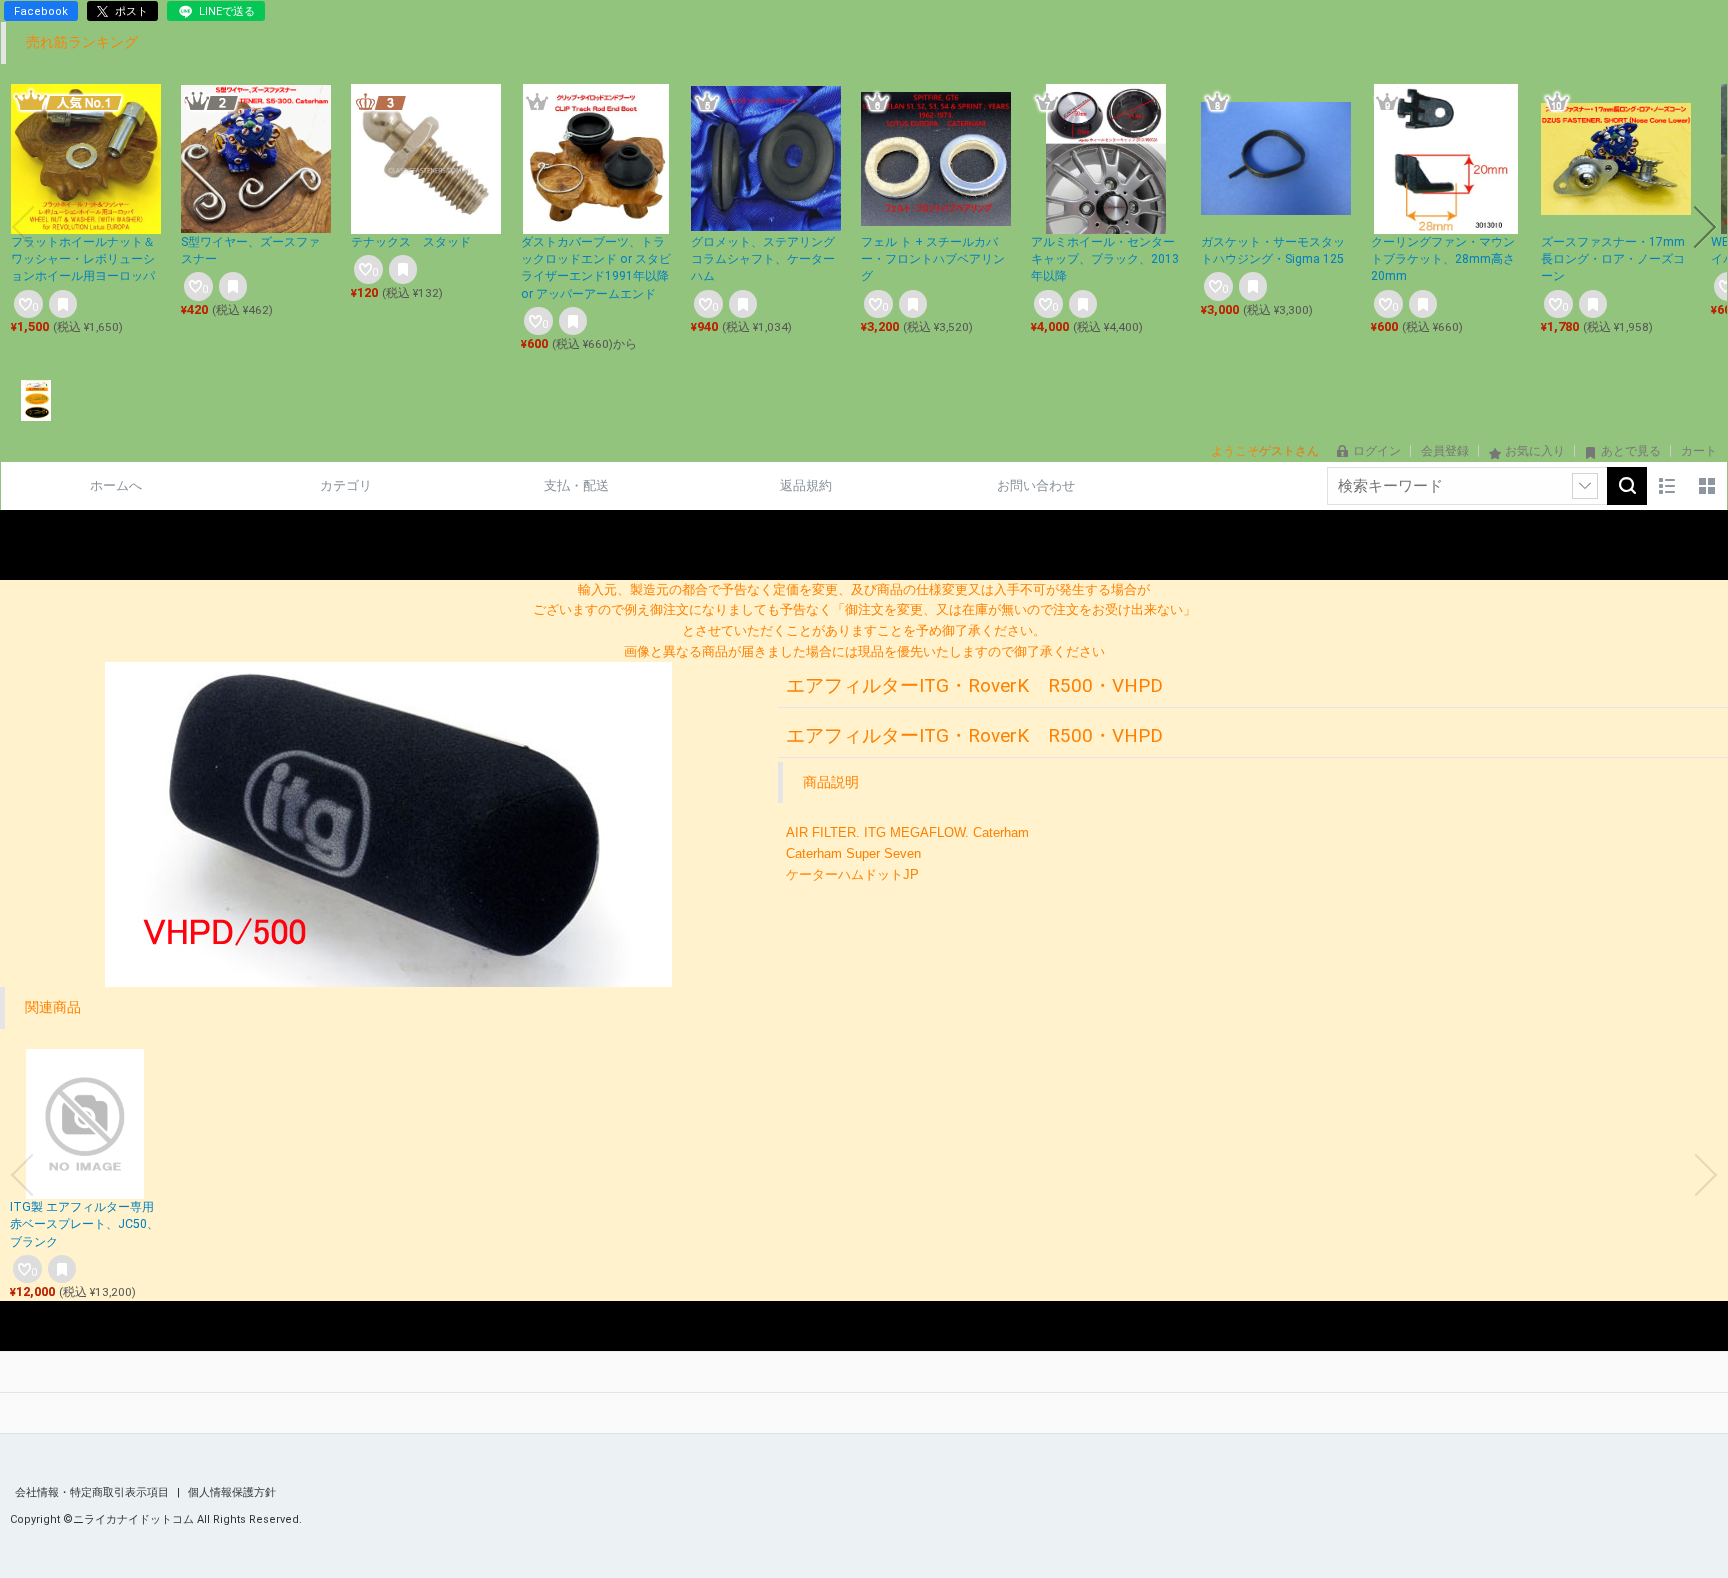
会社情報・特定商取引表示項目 (93, 1492)
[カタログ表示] (1707, 486)
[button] (23, 227)
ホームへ (116, 485)
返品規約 (806, 485)
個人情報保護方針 (232, 1492)
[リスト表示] (1667, 486)
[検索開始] (1627, 486)
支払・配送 (576, 485)
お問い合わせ (1036, 485)
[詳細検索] (1585, 486)
